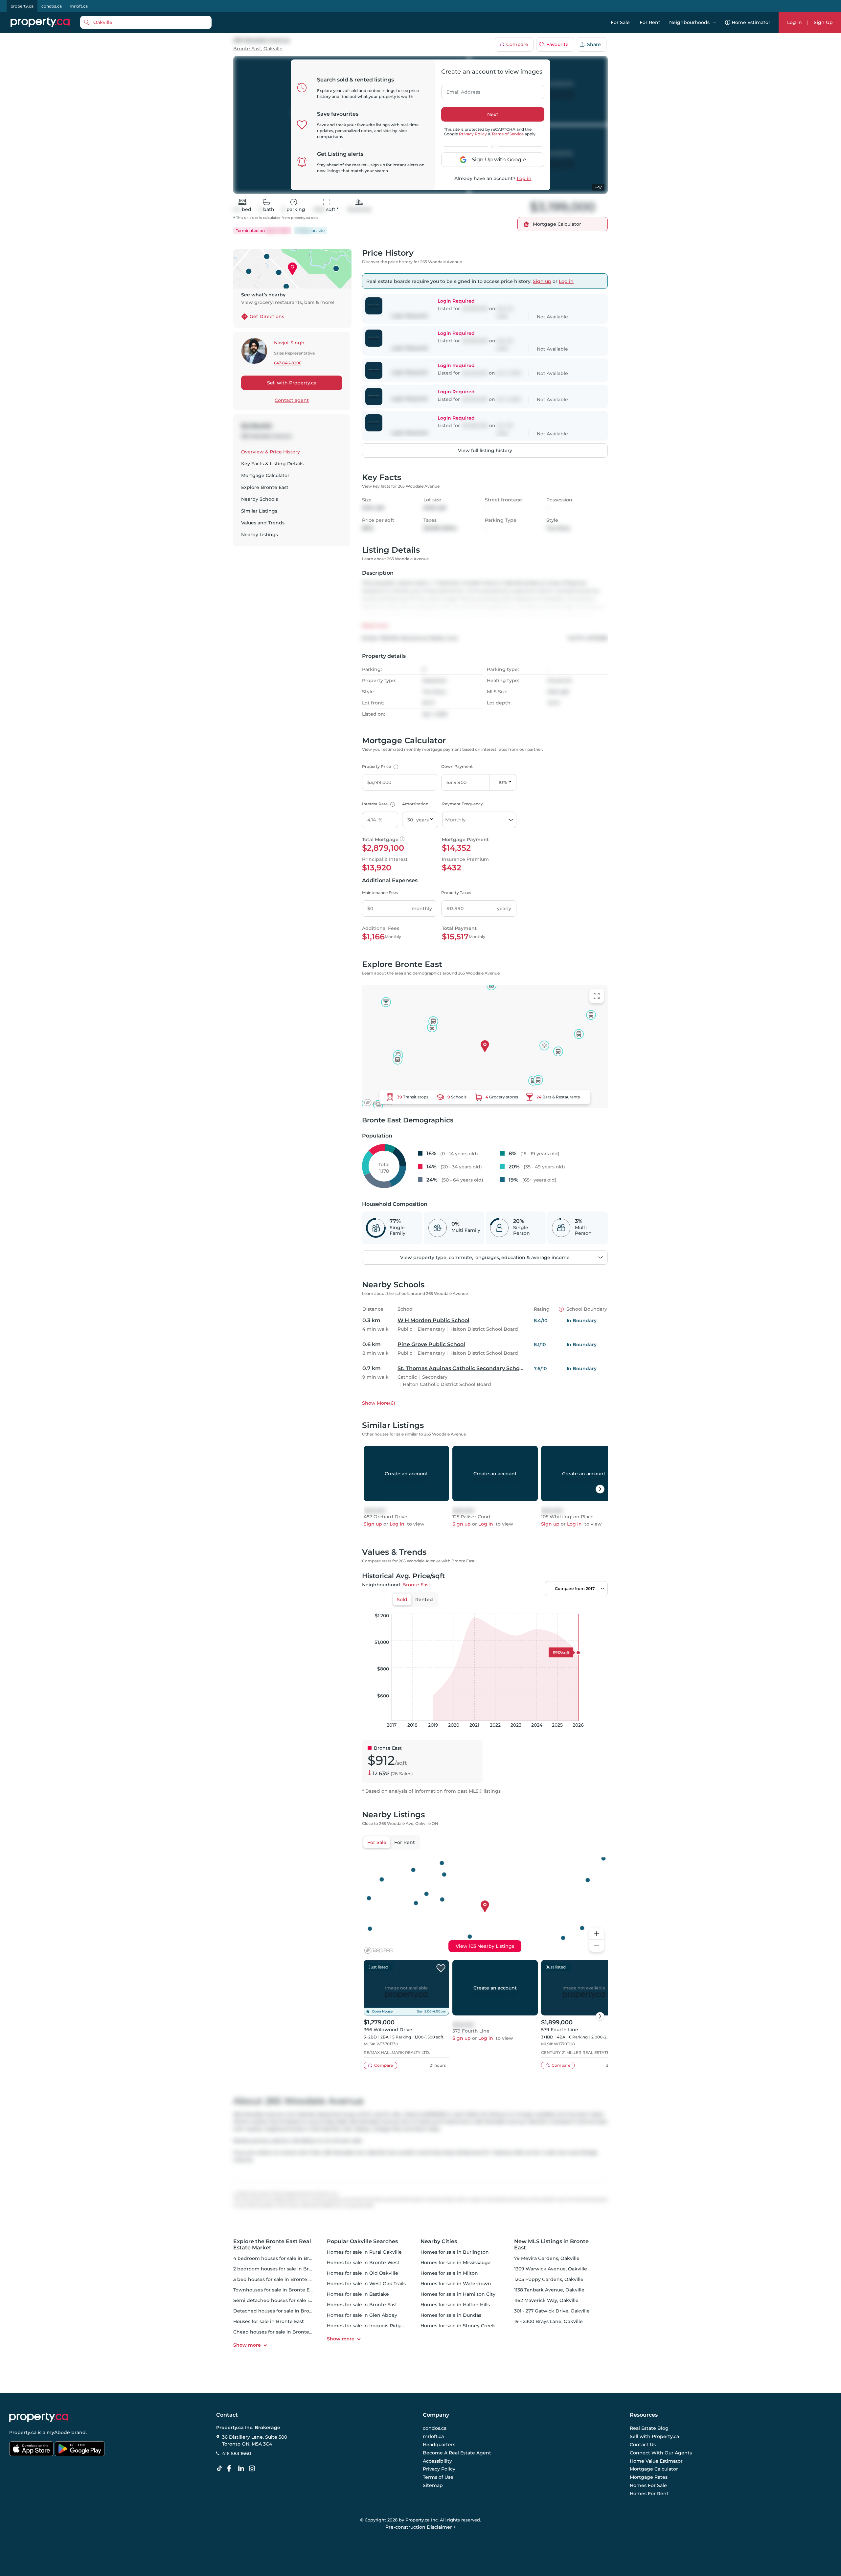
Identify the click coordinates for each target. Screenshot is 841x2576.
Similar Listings (259, 511)
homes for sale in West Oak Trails (366, 2284)
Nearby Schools (260, 499)
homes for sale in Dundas (451, 2315)
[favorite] (441, 1968)
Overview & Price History (271, 452)
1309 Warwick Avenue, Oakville (551, 2269)
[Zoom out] (597, 1946)
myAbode (58, 2432)
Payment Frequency (463, 804)
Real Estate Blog (649, 2428)
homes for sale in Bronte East (362, 2305)
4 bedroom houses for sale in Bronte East (282, 2258)
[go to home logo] (39, 2417)
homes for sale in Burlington (455, 2252)
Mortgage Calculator (265, 475)
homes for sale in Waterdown (456, 2284)
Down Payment (457, 766)
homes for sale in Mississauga (455, 2263)
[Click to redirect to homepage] (40, 22)
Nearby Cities (439, 2241)
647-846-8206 (288, 363)
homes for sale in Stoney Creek (458, 2326)
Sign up (542, 281)
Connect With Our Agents (661, 2453)
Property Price (379, 766)
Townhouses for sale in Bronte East (275, 2290)
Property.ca (23, 2432)
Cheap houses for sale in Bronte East (277, 2332)
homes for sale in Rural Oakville (364, 2252)
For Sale (620, 22)
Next (493, 114)
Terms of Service (508, 134)
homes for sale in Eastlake (358, 2294)
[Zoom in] (597, 1934)
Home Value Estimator (656, 2461)
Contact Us (643, 2445)
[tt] (221, 2469)
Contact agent (292, 400)
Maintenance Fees (380, 893)
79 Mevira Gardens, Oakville (547, 2258)
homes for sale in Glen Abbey (362, 2315)
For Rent (650, 22)
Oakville (273, 49)
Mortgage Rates (649, 2477)
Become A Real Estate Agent (457, 2453)
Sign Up (823, 22)
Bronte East (247, 49)
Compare (517, 44)
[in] (253, 2469)
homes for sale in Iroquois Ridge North (373, 2326)
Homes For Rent (649, 2494)
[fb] (232, 2469)
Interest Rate (378, 804)
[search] (146, 22)
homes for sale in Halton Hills (455, 2305)
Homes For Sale (648, 2485)
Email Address (460, 90)
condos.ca (52, 6)
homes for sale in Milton (449, 2273)
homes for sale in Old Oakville (363, 2273)
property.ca (22, 6)
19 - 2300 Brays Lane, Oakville (548, 2321)
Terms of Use (438, 2477)
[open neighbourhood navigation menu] (715, 22)
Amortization (415, 804)
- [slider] (536, 1607)
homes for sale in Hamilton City (458, 2294)
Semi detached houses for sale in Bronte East (287, 2300)
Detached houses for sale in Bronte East (281, 2311)
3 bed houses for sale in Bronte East (276, 2279)
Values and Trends (263, 523)
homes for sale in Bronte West (363, 2263)
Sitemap (433, 2485)
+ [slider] (598, 1607)
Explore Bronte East (265, 487)
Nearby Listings (260, 535)
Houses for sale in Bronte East (269, 2321)
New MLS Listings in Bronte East (551, 2244)
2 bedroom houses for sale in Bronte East (282, 2269)
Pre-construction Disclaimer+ (421, 2527)
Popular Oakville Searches (362, 2241)
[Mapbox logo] (378, 1103)
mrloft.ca (79, 6)
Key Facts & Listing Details (272, 464)
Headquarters (439, 2445)
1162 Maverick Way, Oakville (546, 2300)
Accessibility (437, 2461)
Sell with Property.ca (292, 383)
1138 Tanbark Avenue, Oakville (549, 2290)
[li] (242, 2469)
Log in (524, 178)
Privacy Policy (473, 134)
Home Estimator (751, 22)
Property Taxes (456, 893)
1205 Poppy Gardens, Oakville (549, 2279)
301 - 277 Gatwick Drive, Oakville (552, 2311)
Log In (795, 22)
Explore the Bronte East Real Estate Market (272, 2244)
